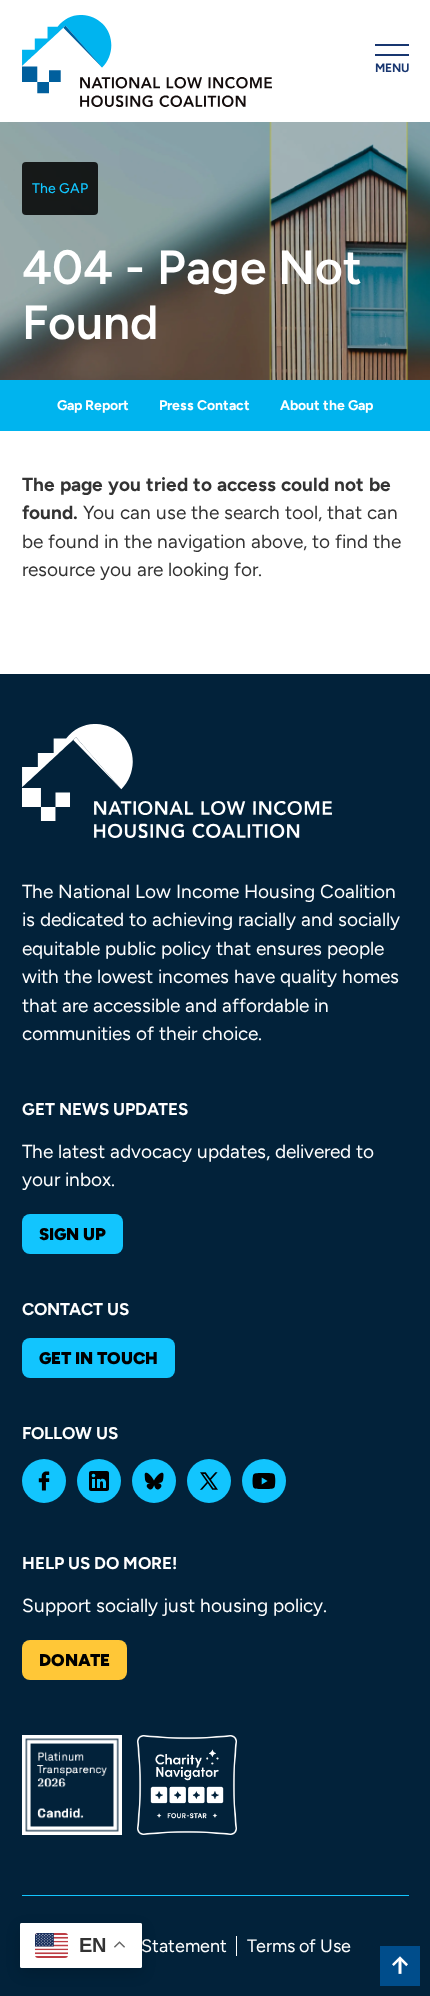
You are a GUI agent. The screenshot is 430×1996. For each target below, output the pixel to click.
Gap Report (93, 405)
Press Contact (204, 405)
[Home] (147, 61)
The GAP (60, 188)
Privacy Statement (153, 1946)
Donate (74, 1660)
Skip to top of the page (400, 1966)
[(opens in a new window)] (44, 1481)
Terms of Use (299, 1946)
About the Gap (326, 405)
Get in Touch (98, 1358)
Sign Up (72, 1234)
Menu (392, 68)
